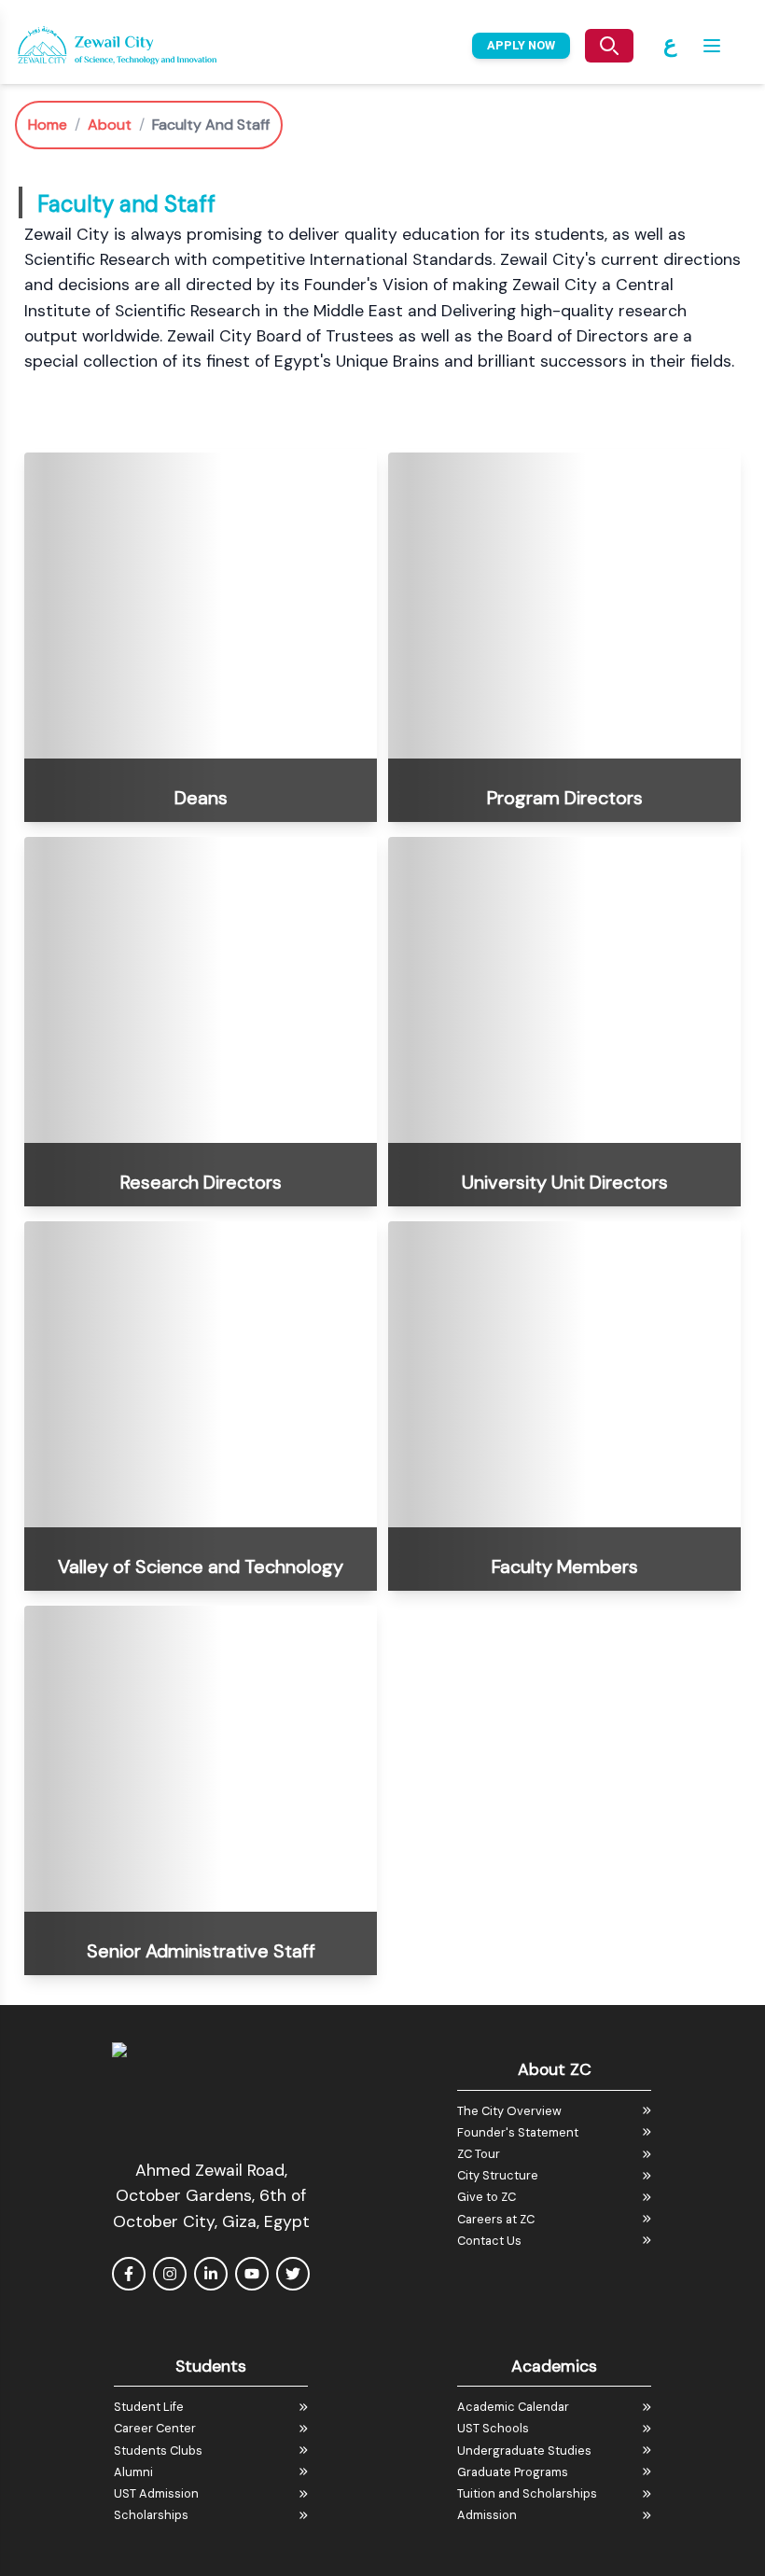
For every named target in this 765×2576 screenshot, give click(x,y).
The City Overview (509, 2111)
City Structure (498, 2175)
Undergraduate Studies (524, 2451)
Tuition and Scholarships (527, 2493)
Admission (487, 2515)
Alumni (133, 2472)
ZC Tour (479, 2154)
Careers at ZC (496, 2219)
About (110, 125)
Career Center (155, 2428)
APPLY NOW (521, 45)
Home (48, 125)
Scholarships (151, 2515)
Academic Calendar (513, 2407)
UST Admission (156, 2493)
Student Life (149, 2407)
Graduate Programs (513, 2472)
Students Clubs (158, 2451)
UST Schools (493, 2428)
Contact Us (489, 2241)
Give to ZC (487, 2197)
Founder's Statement (518, 2132)
